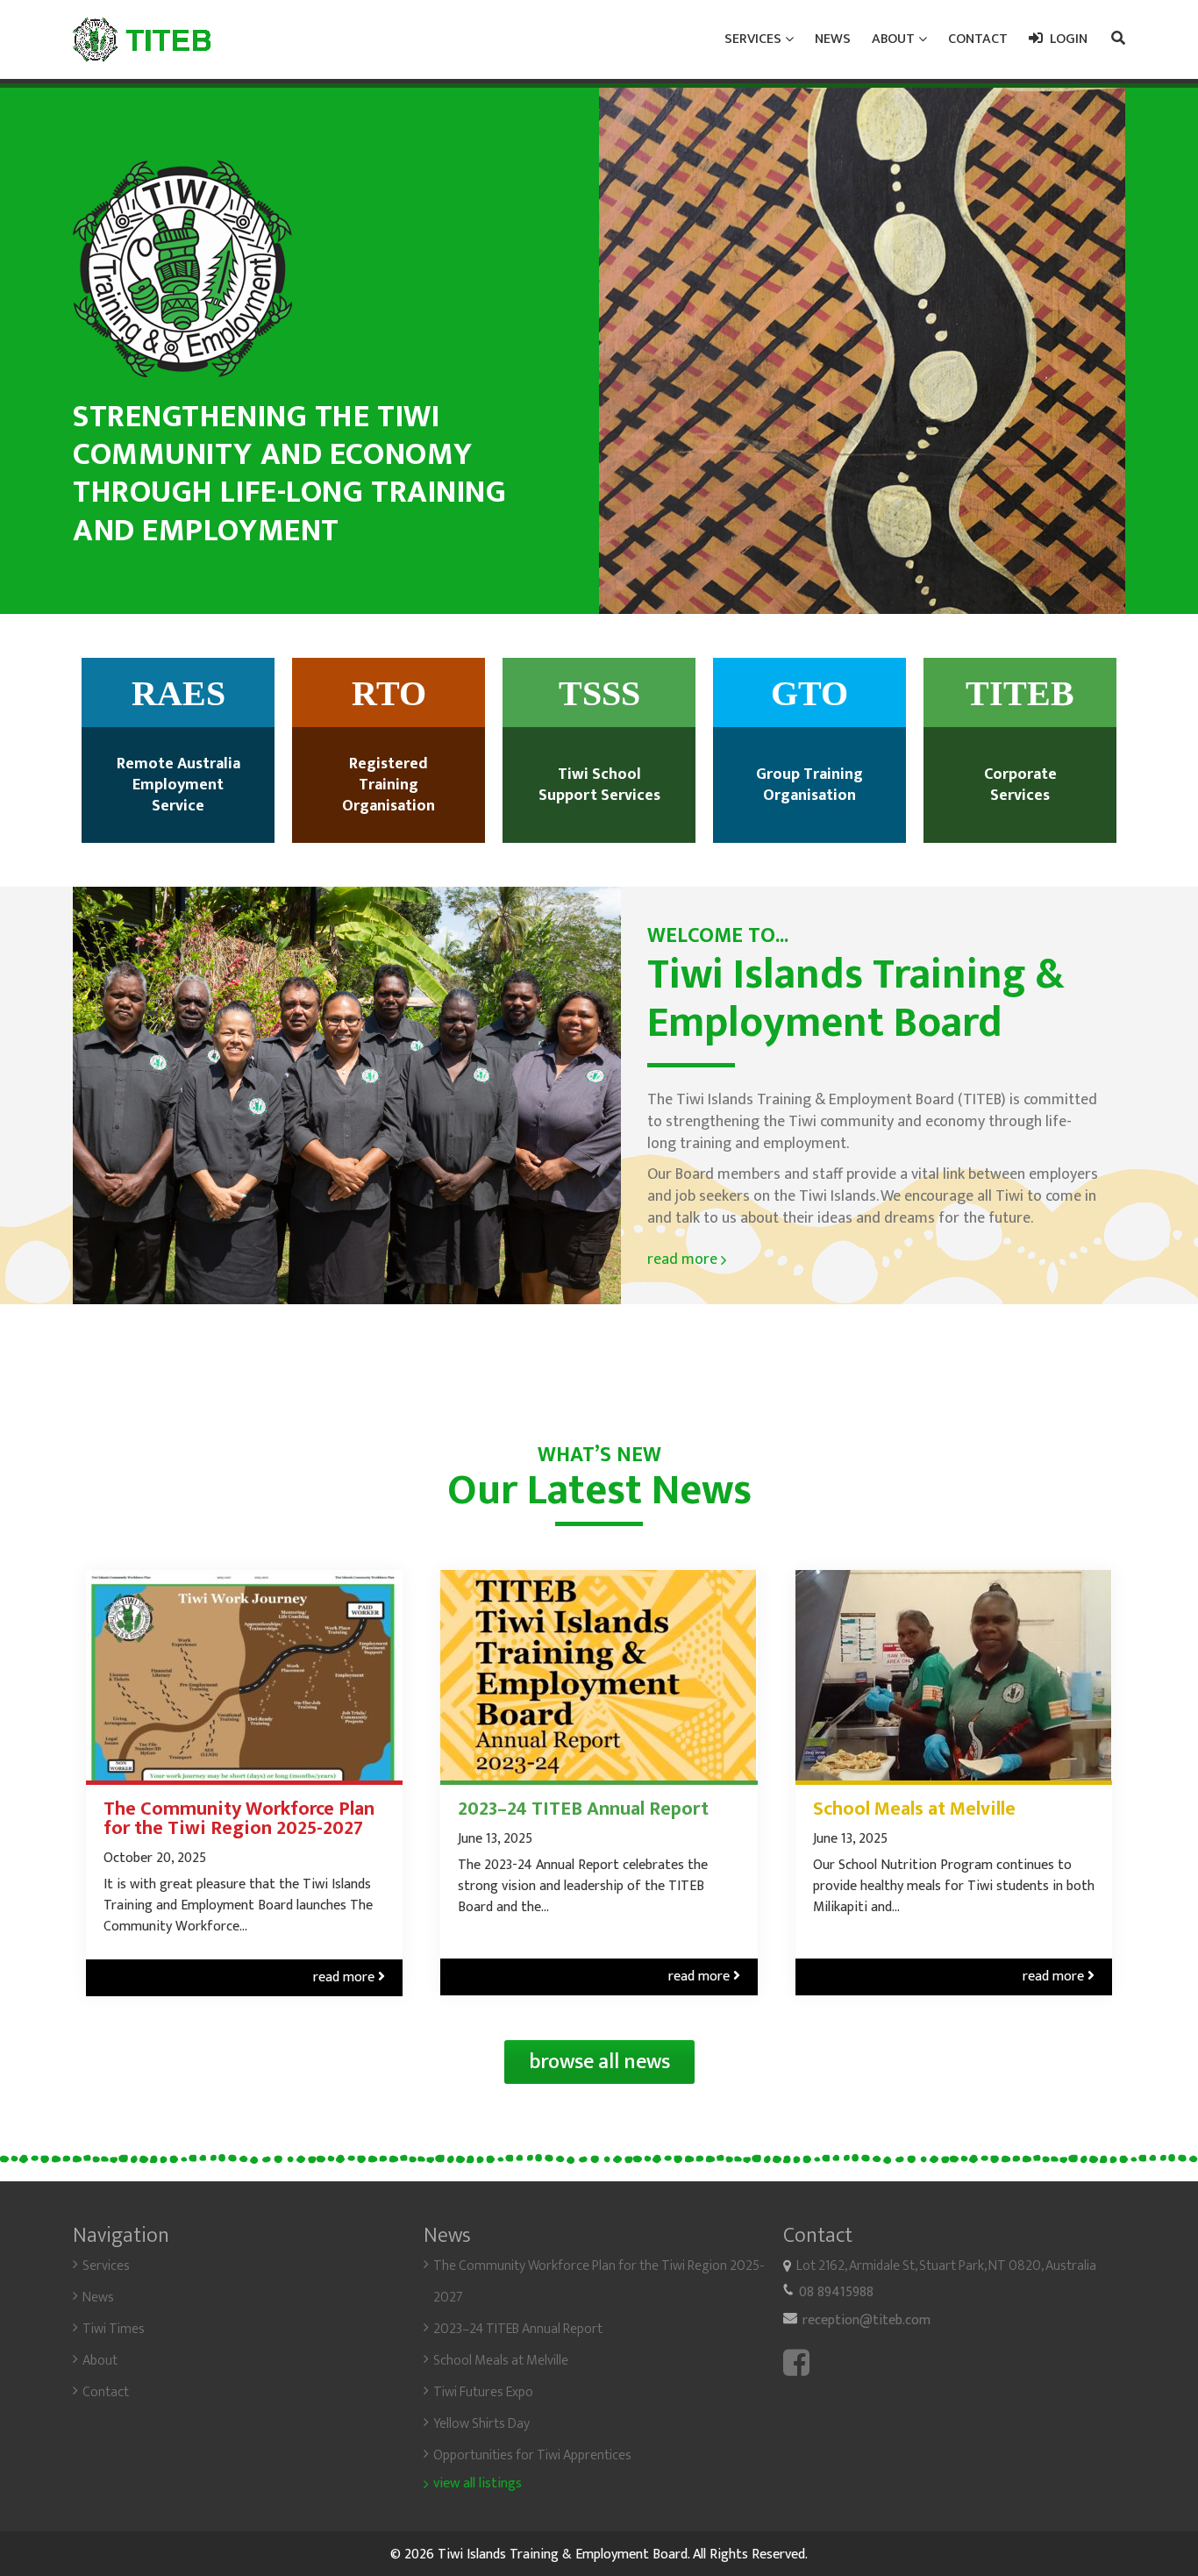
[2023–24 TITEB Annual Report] (599, 1675)
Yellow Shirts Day (481, 2424)
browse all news (599, 2062)
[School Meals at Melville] (954, 1675)
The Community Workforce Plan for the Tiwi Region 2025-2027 (239, 1819)
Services (106, 2266)
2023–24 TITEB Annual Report (583, 1809)
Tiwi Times (114, 2329)
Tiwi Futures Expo (483, 2392)
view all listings (478, 2484)
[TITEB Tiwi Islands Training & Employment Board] (142, 39)
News (98, 2298)
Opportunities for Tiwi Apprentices (532, 2455)
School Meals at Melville (914, 1809)
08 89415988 (836, 2292)
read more (687, 1259)
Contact (106, 2392)
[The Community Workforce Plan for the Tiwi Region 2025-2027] (244, 1675)
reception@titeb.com (866, 2320)
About (100, 2361)
